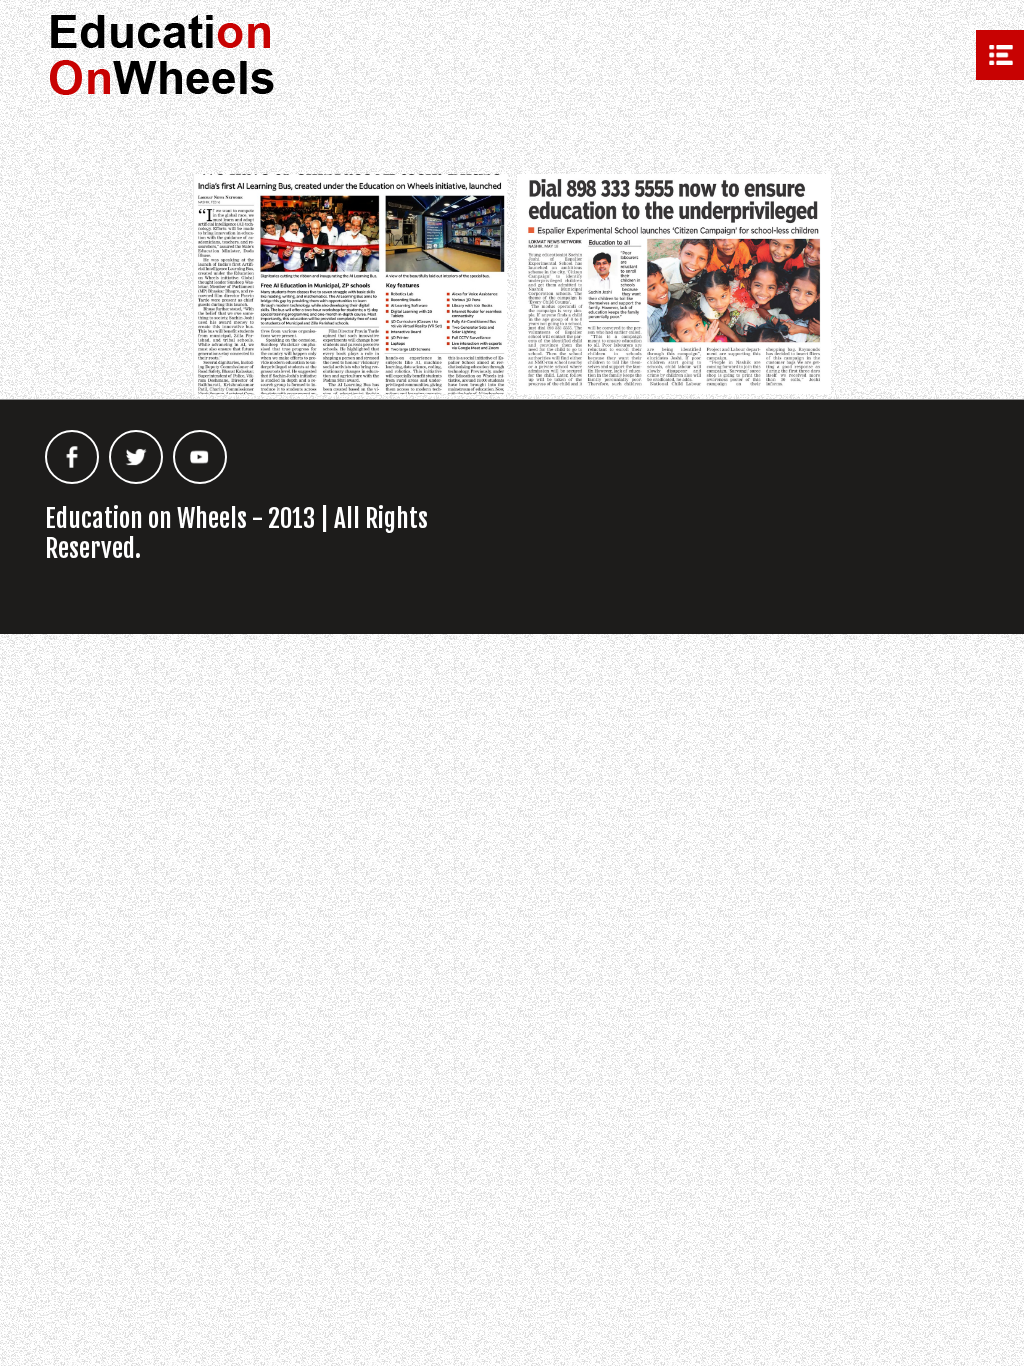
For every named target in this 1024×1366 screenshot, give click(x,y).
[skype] (200, 457)
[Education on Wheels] (162, 59)
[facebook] (72, 457)
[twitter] (136, 457)
